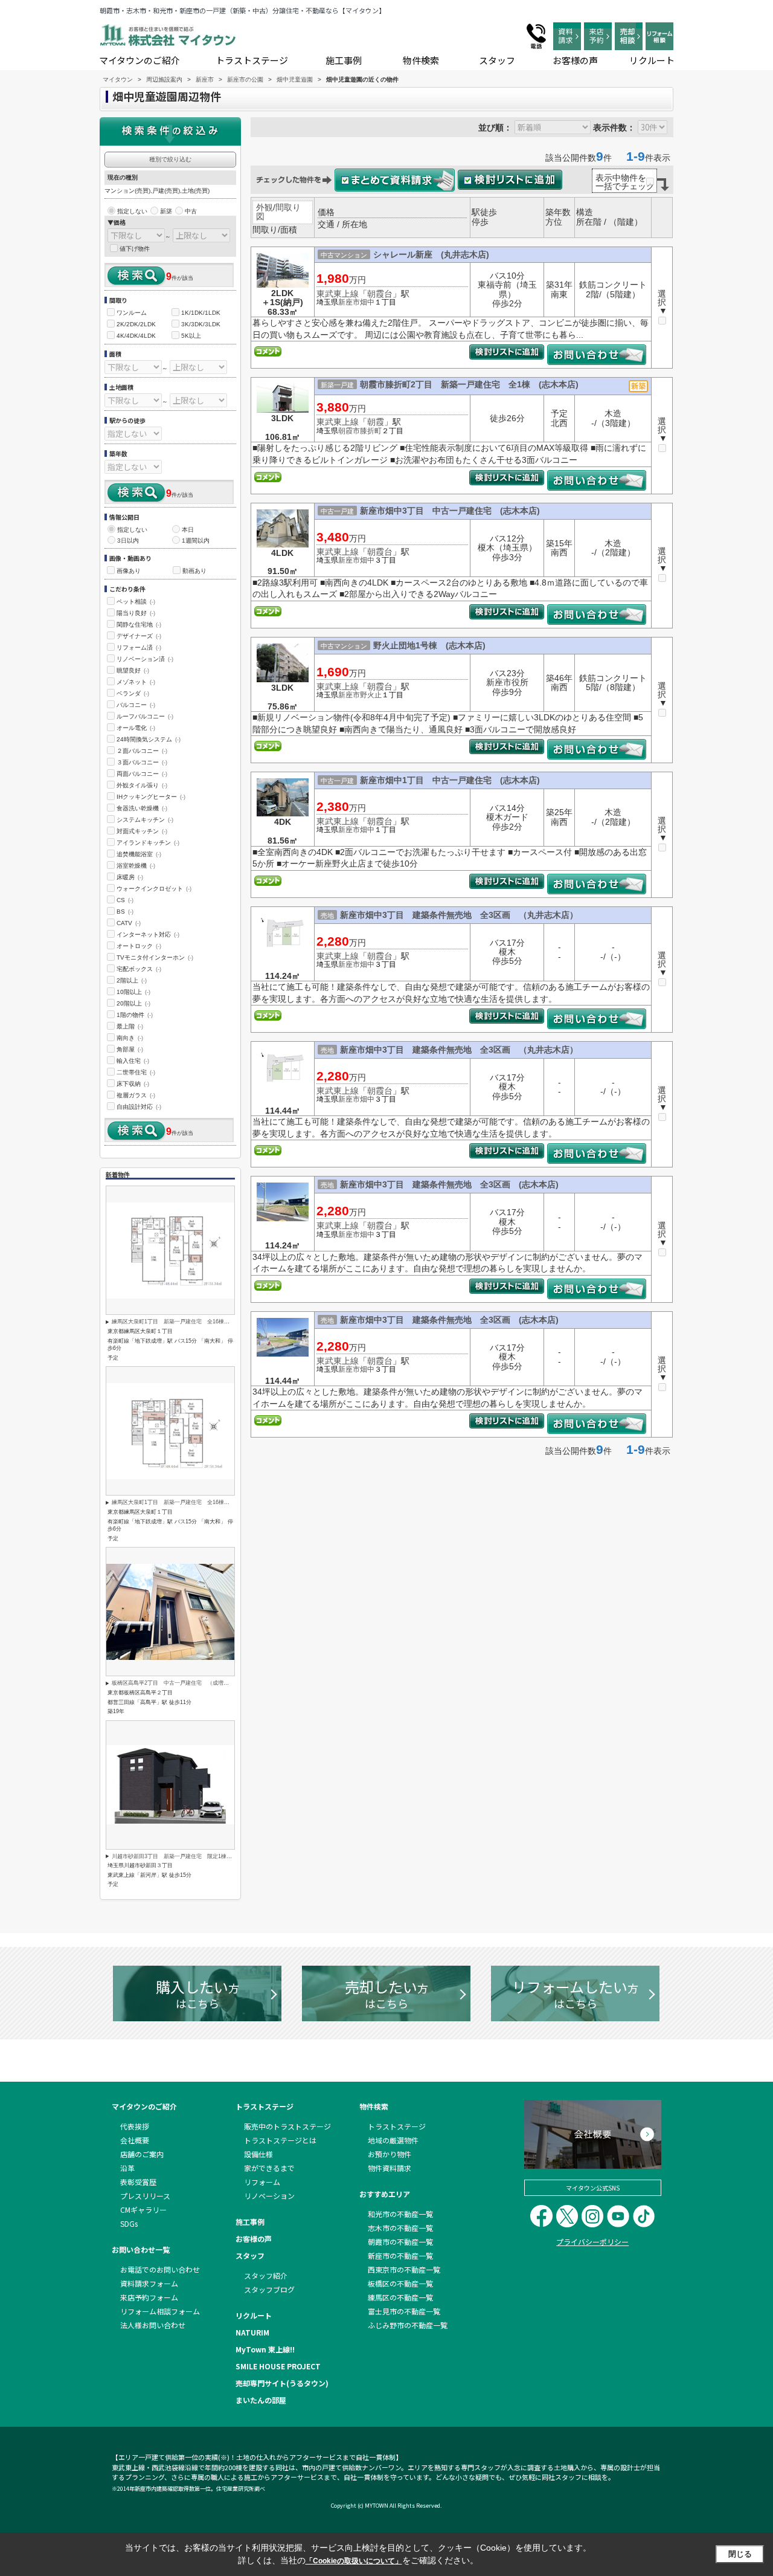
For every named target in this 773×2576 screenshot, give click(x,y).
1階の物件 (135, 1015)
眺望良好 (133, 670)
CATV (129, 923)
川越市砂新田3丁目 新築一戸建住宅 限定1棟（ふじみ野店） (188, 1856)
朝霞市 (349, 431)
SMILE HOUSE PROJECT (278, 2366)
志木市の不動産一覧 (400, 2228)
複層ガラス (136, 1095)
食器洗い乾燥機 (142, 808)
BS (125, 912)
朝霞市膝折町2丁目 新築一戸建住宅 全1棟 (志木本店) (469, 384)
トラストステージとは (280, 2140)
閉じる (740, 2554)
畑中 (367, 302)
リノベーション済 (145, 659)
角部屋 (130, 1049)
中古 (191, 211)
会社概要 (135, 2140)
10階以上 (133, 992)
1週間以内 (196, 541)
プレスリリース (145, 2196)
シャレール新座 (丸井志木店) (431, 254)
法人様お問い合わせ (153, 2325)
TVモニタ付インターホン (155, 957)
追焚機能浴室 (139, 854)
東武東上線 (338, 294)
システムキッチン (145, 820)
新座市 (349, 302)
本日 (188, 530)
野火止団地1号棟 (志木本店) (429, 645)
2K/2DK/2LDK (136, 324)
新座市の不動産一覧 (400, 2255)
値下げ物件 (135, 249)
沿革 (127, 2168)
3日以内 (128, 541)
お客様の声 (575, 60)
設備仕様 (258, 2154)
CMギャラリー (143, 2210)
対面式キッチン (142, 831)
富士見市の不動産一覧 (404, 2311)
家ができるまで (269, 2168)
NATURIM (252, 2332)
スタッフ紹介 (266, 2275)
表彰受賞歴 (138, 2182)
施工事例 (344, 60)
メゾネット (136, 682)
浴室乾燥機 (136, 866)
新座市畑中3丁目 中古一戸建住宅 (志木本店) (450, 511)
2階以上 (132, 980)
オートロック (139, 946)
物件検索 (421, 60)
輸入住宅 (133, 1061)
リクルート (652, 60)
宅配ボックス (139, 969)
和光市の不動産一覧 (400, 2214)
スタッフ (497, 60)
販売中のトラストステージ (287, 2126)
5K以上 (191, 336)
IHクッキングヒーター (151, 797)
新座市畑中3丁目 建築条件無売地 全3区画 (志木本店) (449, 1184)
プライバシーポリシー (592, 2242)
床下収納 (133, 1084)
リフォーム (262, 2182)
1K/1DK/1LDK (201, 313)
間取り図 (278, 212)
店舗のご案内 (142, 2154)
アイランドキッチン (148, 843)
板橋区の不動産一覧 (400, 2283)
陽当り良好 (136, 613)
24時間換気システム (149, 739)
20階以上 (133, 1003)
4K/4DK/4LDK (136, 336)
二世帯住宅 (136, 1072)
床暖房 (130, 877)
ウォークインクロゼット (154, 889)
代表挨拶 (135, 2126)
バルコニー (136, 705)
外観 (265, 207)
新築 (166, 211)
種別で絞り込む (170, 159)
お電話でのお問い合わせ (160, 2269)
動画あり (194, 571)
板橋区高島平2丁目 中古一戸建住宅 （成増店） (173, 1683)
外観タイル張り (142, 785)
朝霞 (376, 422)
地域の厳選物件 (393, 2140)
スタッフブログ (269, 2289)
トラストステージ (252, 60)
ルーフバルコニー (145, 716)
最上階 (130, 1026)
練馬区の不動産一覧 (400, 2297)
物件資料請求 (390, 2168)
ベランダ (133, 693)
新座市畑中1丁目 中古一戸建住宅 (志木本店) (450, 780)
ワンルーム (132, 313)
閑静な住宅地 (139, 625)
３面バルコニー (142, 762)
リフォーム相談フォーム (160, 2311)
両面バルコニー (142, 774)
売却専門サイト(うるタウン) (282, 2383)
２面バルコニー (142, 751)
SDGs (129, 2223)
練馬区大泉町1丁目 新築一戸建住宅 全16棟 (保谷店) (181, 1322)
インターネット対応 (148, 935)
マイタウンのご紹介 (140, 60)
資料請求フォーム (149, 2283)
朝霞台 (380, 294)
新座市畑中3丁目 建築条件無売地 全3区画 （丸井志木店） (459, 915)
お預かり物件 (390, 2154)
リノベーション (269, 2196)
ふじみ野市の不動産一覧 (408, 2325)
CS (125, 900)
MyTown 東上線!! (265, 2349)
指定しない (132, 211)
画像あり (129, 571)
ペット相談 (136, 602)
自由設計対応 (139, 1107)
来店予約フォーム (149, 2297)
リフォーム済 (139, 647)
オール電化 (136, 728)
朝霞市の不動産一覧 (400, 2242)
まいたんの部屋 (261, 2400)
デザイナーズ (139, 636)
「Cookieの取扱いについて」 (354, 2561)
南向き (130, 1038)
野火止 (371, 695)
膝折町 (371, 431)
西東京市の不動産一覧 (404, 2269)
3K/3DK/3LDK (201, 324)
